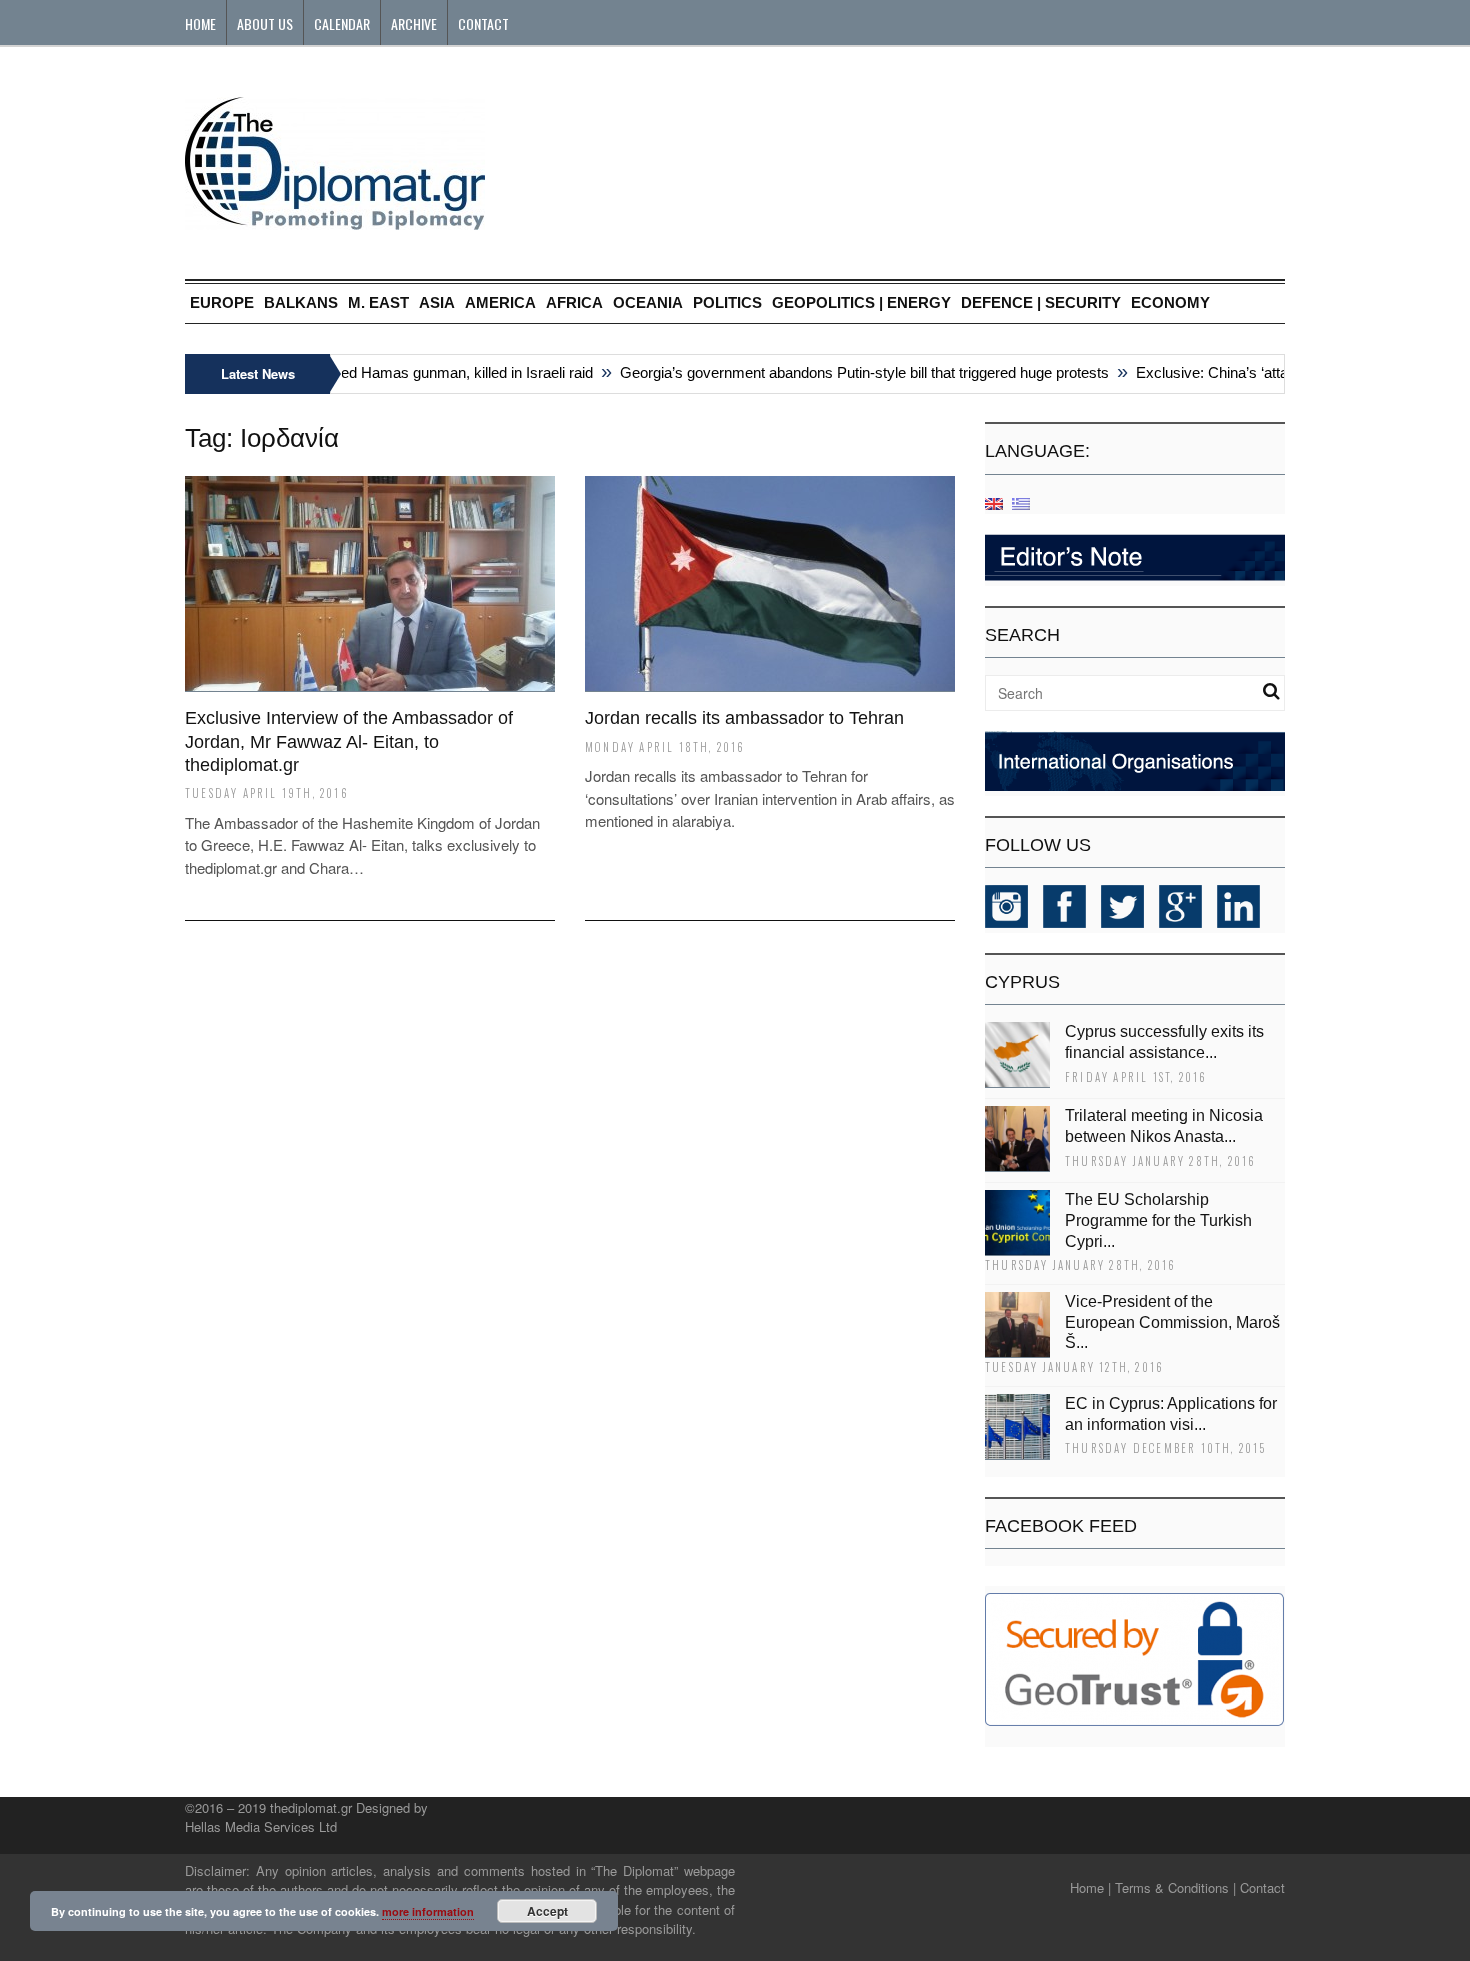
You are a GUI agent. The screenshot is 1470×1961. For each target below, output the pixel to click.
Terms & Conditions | (1175, 1887)
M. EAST (378, 302)
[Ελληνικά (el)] (1021, 502)
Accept (547, 1911)
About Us (265, 23)
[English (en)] (994, 502)
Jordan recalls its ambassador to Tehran (744, 718)
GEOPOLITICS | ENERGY (861, 302)
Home (200, 23)
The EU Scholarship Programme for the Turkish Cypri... (1158, 1220)
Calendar (342, 23)
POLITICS (727, 302)
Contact (483, 23)
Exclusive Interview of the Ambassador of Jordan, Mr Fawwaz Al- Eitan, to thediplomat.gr (349, 741)
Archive (414, 23)
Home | (1090, 1887)
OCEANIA (648, 302)
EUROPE (222, 302)
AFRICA (574, 302)
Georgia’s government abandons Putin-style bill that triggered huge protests (844, 372)
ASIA (437, 302)
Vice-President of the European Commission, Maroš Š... (1172, 1322)
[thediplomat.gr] (335, 220)
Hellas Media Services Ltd (261, 1826)
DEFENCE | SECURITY (1041, 302)
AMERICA (500, 302)
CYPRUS (1022, 982)
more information (428, 1911)
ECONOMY (1170, 302)
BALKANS (301, 302)
